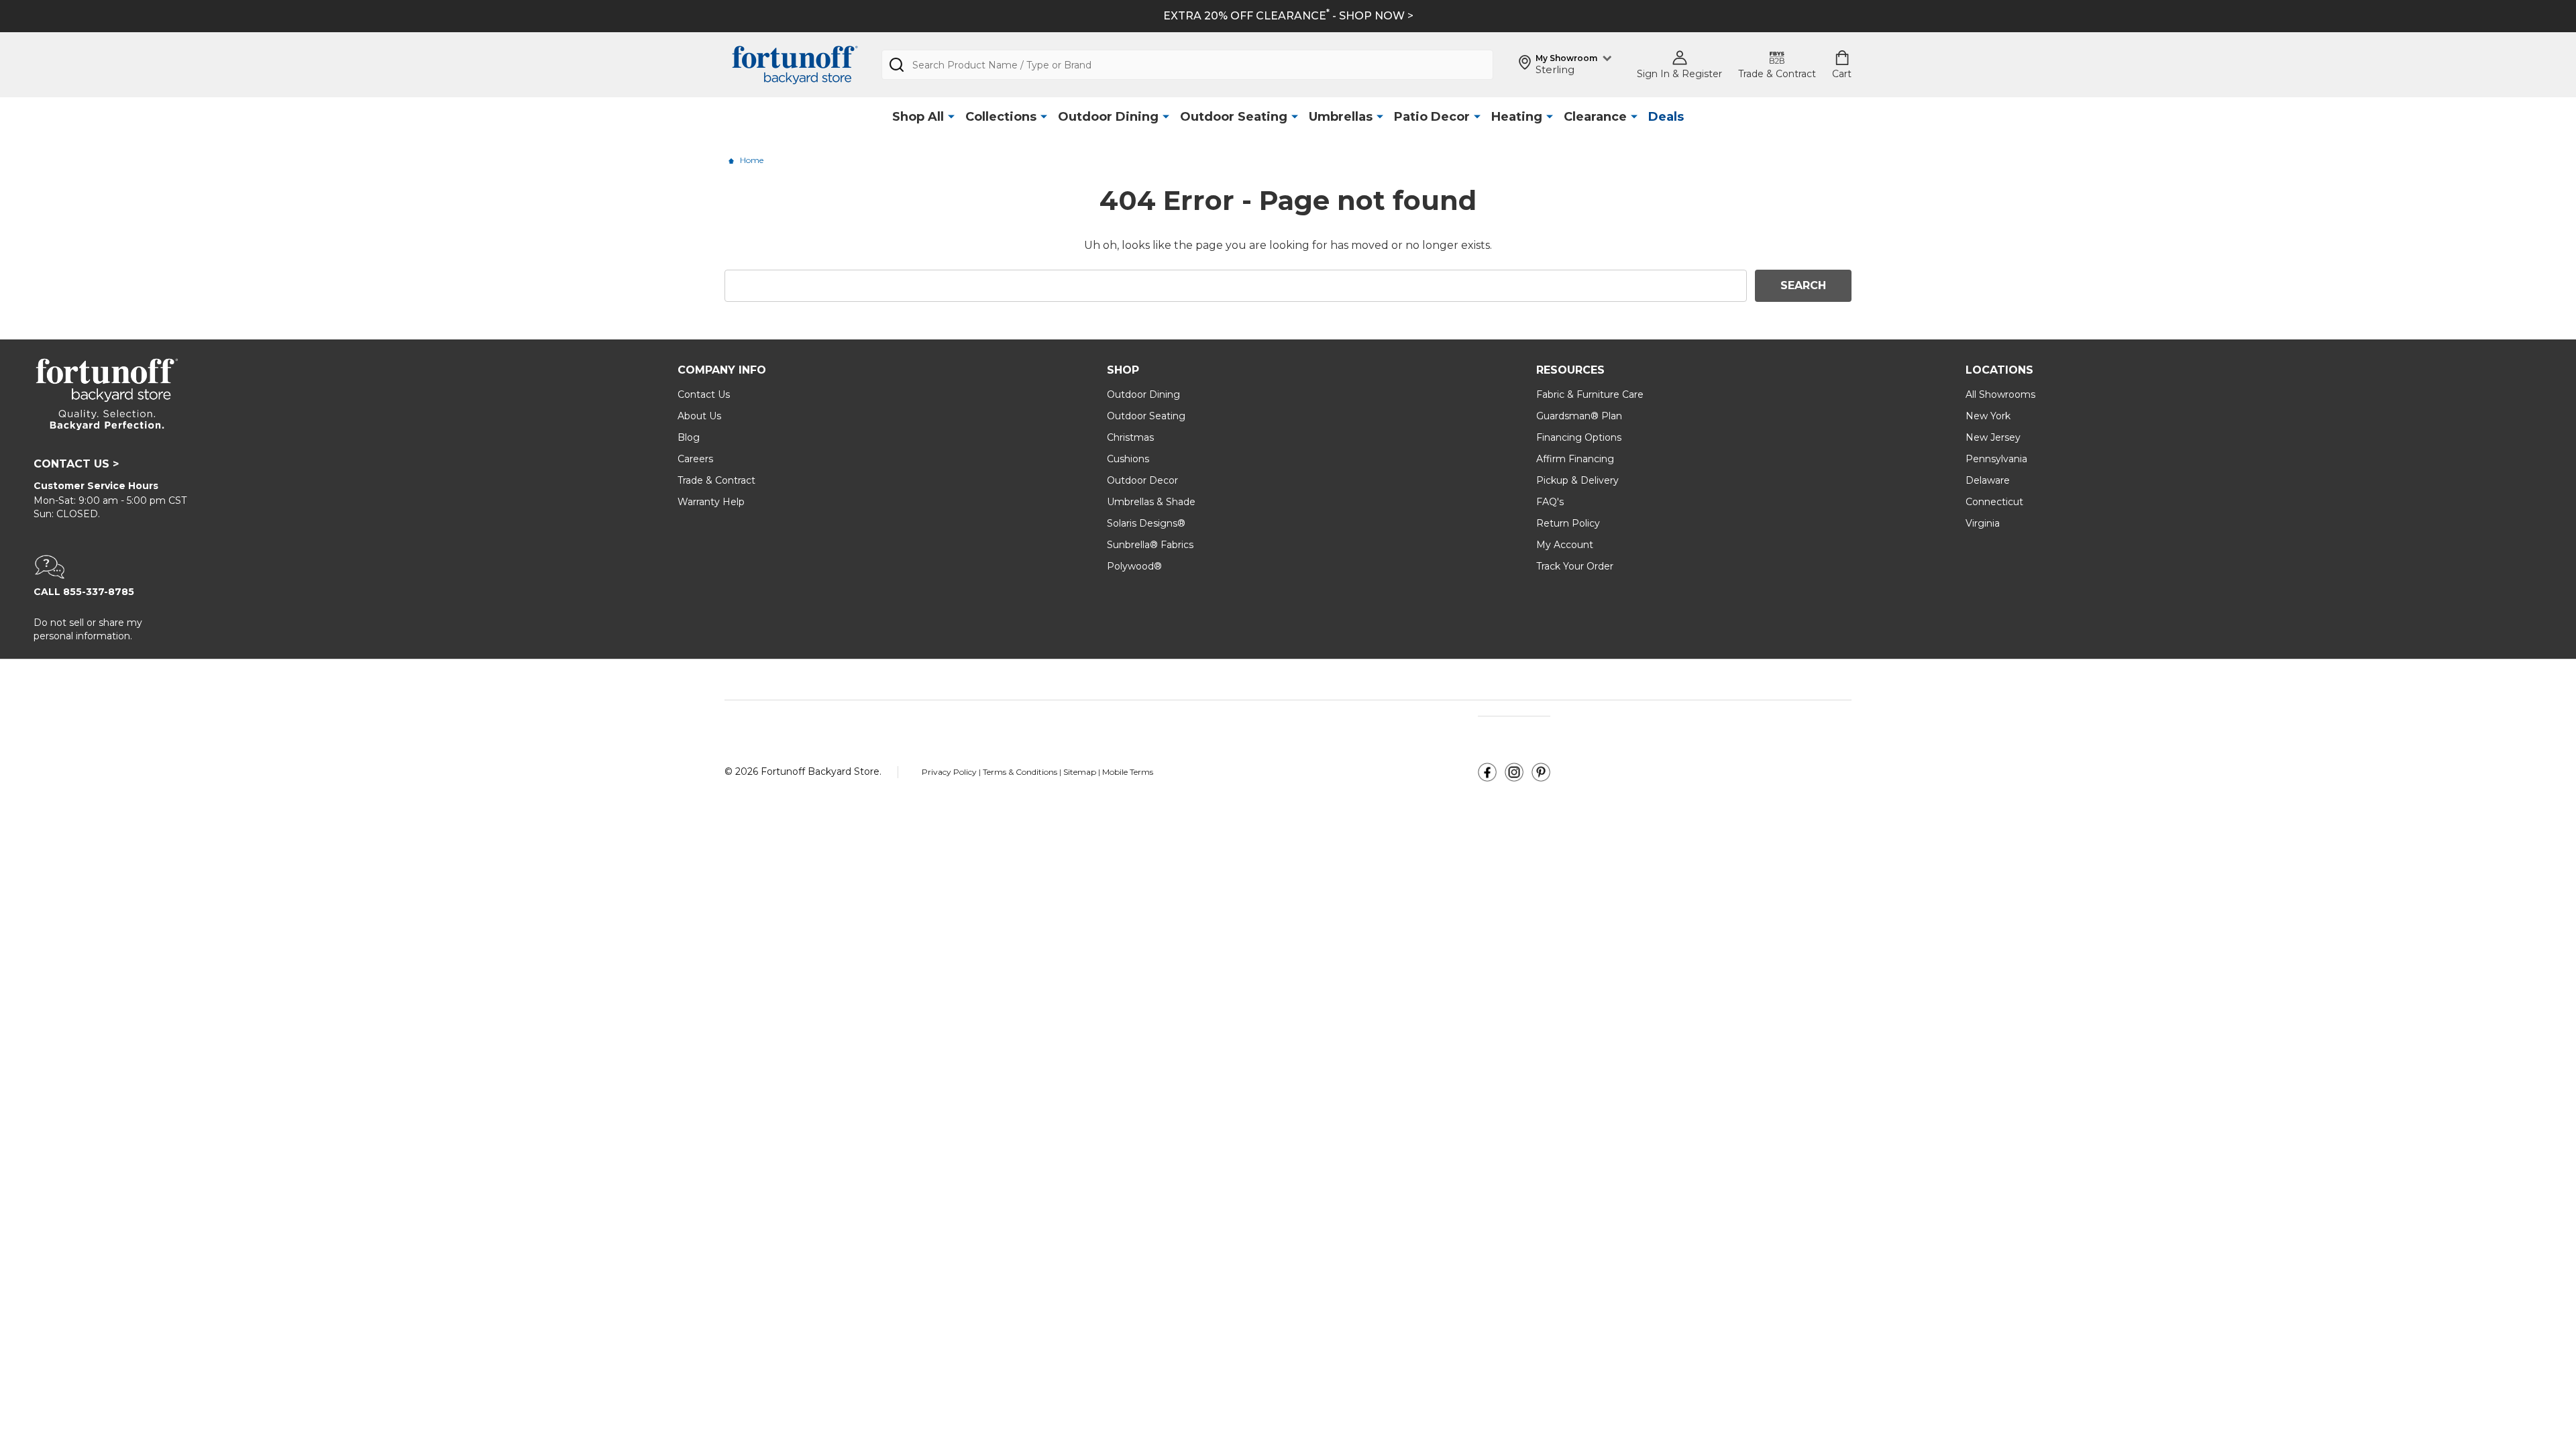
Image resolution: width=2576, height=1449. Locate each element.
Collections (1001, 117)
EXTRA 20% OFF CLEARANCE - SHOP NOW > (1288, 16)
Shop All (918, 117)
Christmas (1130, 437)
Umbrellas (1341, 117)
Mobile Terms (1128, 772)
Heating (1517, 117)
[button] (339, 567)
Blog (689, 437)
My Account (1565, 545)
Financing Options (1579, 437)
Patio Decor (1432, 117)
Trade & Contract (716, 480)
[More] (951, 117)
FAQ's (1550, 502)
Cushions (1128, 459)
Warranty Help (711, 502)
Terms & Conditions (1021, 772)
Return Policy (1568, 523)
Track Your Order (1575, 566)
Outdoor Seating (1234, 117)
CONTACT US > (76, 464)
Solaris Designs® (1146, 523)
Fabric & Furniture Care (1590, 394)
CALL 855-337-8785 (84, 592)
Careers (695, 459)
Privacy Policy (950, 772)
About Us (699, 416)
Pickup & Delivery (1577, 480)
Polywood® (1134, 566)
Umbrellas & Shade (1151, 502)
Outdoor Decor (1142, 480)
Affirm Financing (1575, 459)
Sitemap (1080, 772)
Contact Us (704, 394)
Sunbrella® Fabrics (1150, 545)
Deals (1666, 117)
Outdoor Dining (1108, 117)
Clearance (1595, 117)
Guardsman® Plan (1579, 416)
